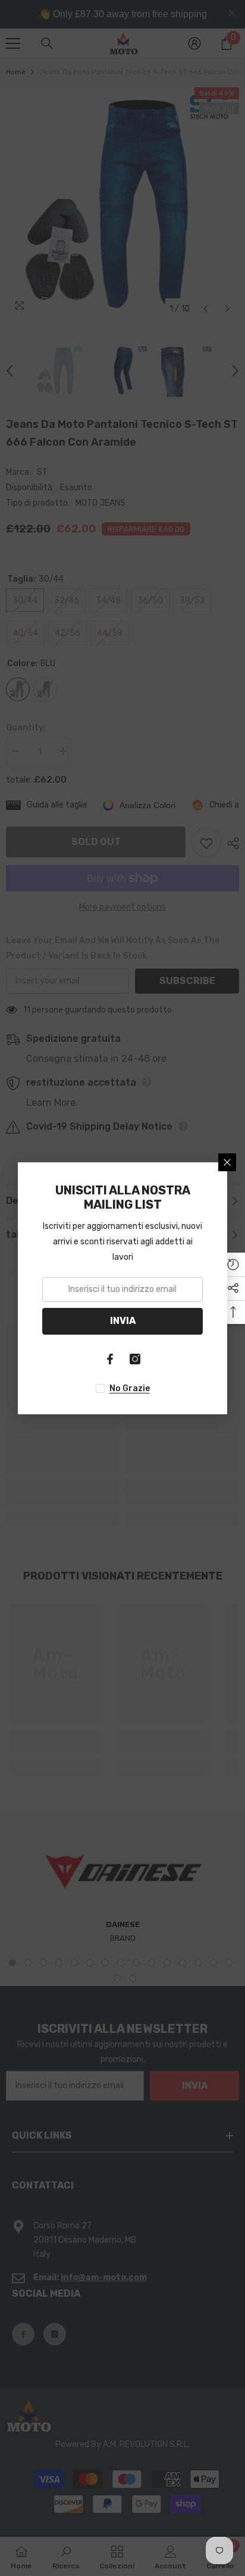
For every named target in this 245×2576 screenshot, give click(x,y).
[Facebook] (110, 1359)
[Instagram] (135, 1359)
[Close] (227, 1162)
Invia (123, 1321)
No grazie (130, 1388)
